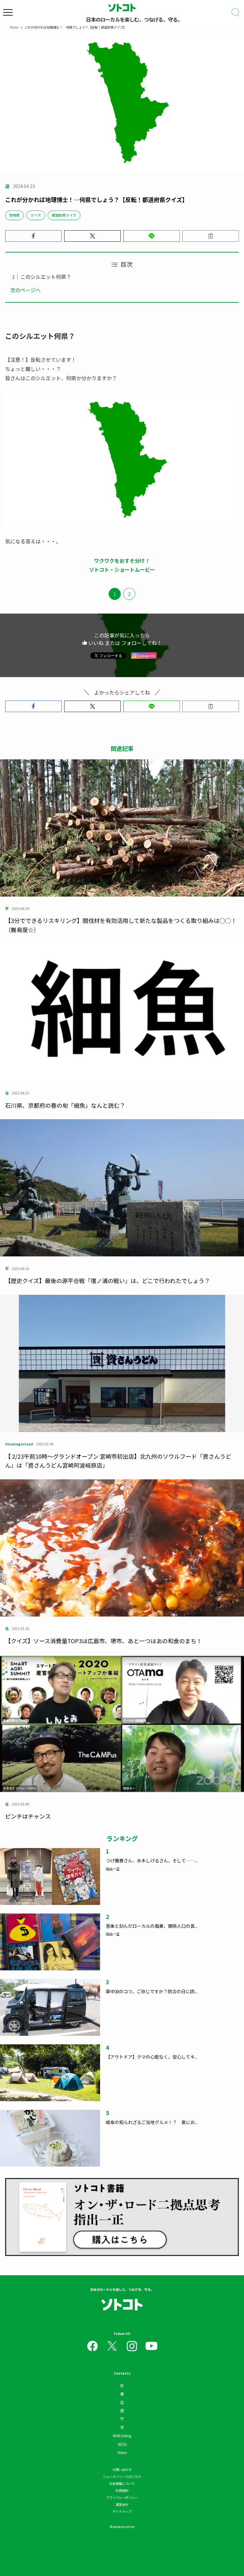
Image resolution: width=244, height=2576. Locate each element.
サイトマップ (122, 2511)
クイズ (36, 215)
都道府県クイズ (64, 215)
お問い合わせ (122, 2469)
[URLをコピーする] (211, 236)
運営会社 (122, 2504)
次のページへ (25, 290)
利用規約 (122, 2490)
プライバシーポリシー (122, 2497)
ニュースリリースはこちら (122, 2476)
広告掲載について (122, 2483)
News (122, 2452)
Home (14, 27)
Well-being (122, 2435)
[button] (33, 236)
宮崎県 (14, 215)
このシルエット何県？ (46, 277)
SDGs (122, 2444)
